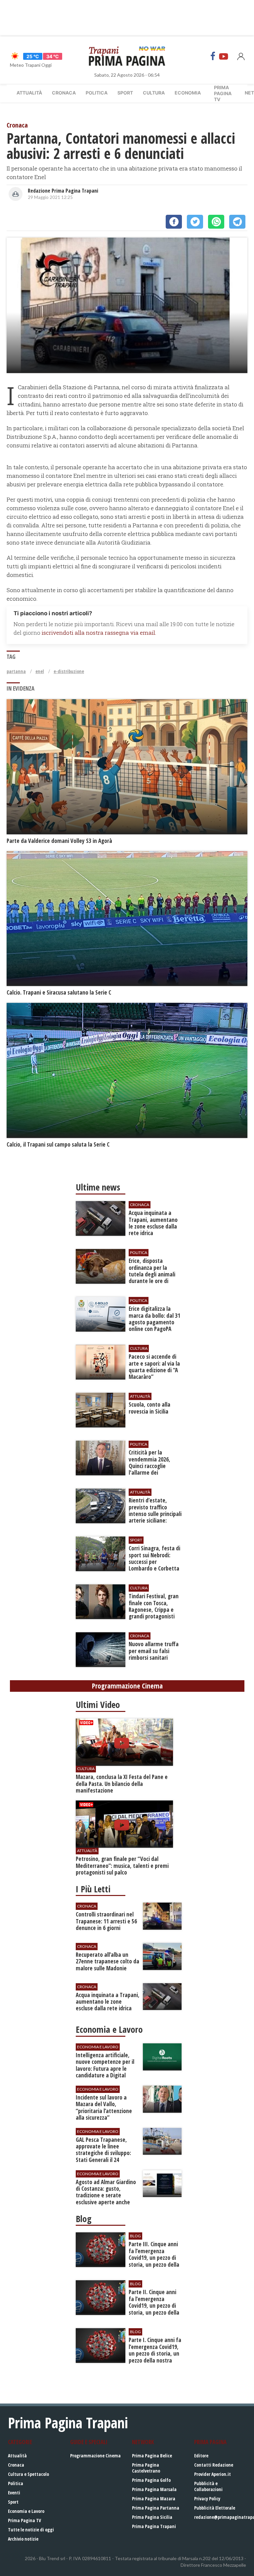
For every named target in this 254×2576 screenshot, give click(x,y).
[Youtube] (224, 56)
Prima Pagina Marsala (154, 2489)
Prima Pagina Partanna (156, 2508)
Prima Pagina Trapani (154, 2526)
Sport (125, 93)
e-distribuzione (69, 671)
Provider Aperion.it (212, 2474)
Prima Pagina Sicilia (152, 2517)
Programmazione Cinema (95, 2456)
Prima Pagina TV (24, 2520)
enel (40, 671)
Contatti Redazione (214, 2465)
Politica (97, 93)
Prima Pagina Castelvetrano (146, 2468)
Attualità (29, 93)
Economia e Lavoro (26, 2511)
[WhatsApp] (216, 222)
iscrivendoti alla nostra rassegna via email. (99, 633)
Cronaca (64, 93)
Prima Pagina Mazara (154, 2499)
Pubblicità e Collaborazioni (208, 2486)
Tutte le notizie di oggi (31, 2530)
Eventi (14, 2493)
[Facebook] (213, 56)
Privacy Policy (207, 2499)
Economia (188, 93)
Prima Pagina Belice (152, 2456)
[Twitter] (195, 222)
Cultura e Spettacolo (28, 2474)
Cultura (154, 93)
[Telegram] (237, 222)
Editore (201, 2456)
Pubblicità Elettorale (215, 2508)
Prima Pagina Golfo (151, 2480)
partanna (16, 671)
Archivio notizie (23, 2539)
